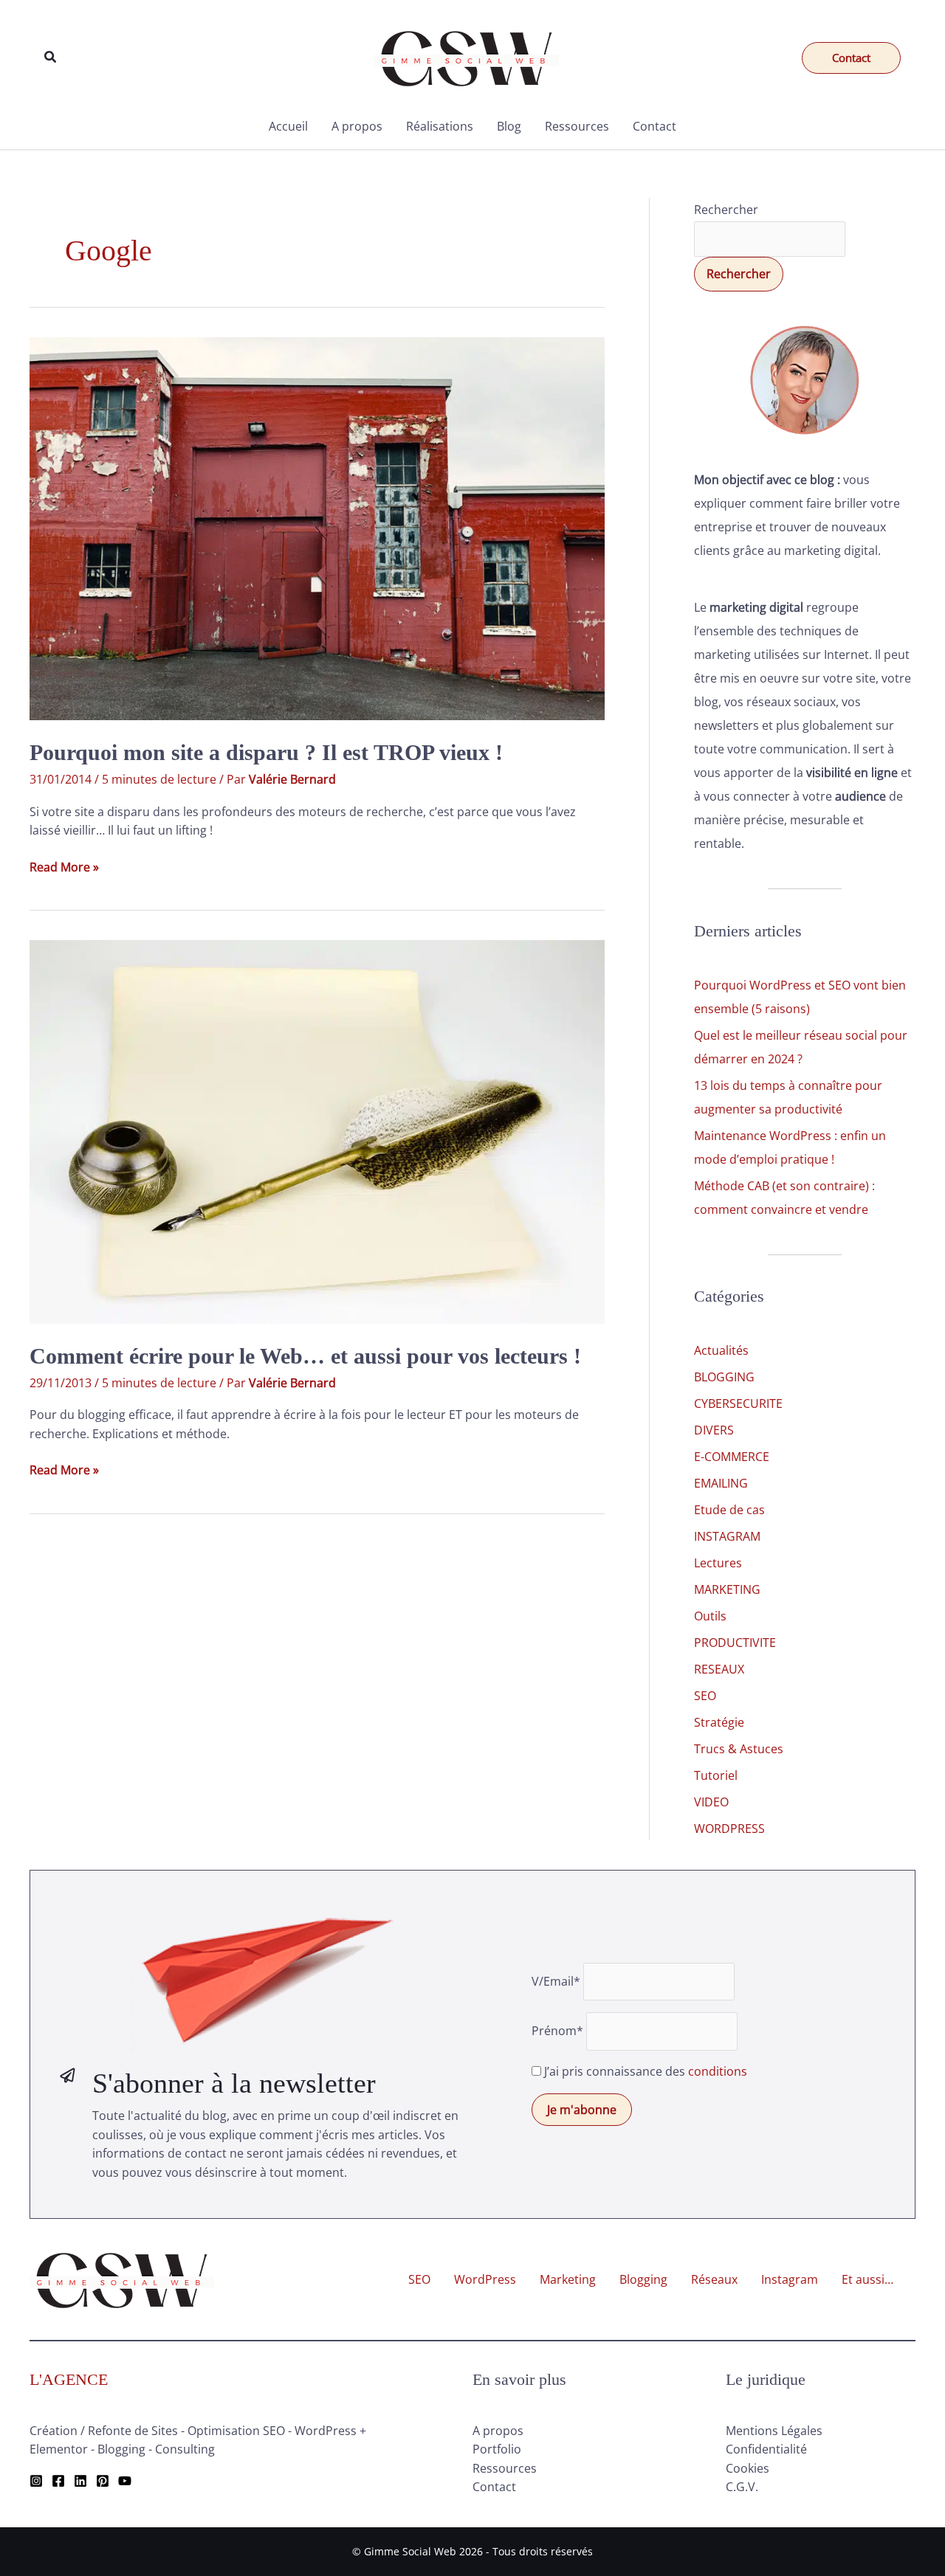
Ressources (577, 126)
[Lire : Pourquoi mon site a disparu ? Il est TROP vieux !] (317, 528)
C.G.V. (742, 2487)
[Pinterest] (103, 2481)
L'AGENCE (69, 2379)
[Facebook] (58, 2481)
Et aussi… (867, 2279)
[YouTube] (125, 2481)
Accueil (288, 126)
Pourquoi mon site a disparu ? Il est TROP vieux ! (266, 752)
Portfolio (497, 2449)
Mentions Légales (774, 2431)
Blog (509, 126)
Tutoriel (716, 1775)
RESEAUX (719, 1669)
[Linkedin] (80, 2481)
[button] (51, 58)
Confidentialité (766, 2449)
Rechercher (726, 210)
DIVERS (714, 1430)
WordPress (485, 2279)
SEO (705, 1696)
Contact (654, 126)
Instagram (790, 2279)
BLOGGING (724, 1377)
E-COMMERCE (732, 1457)
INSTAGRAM (727, 1536)
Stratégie (719, 1722)
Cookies (748, 2468)
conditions (718, 2071)
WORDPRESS (729, 1829)
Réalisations (440, 126)
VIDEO (711, 1802)
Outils (710, 1616)
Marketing (568, 2279)
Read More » (64, 867)
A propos (357, 126)
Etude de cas (729, 1510)
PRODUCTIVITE (735, 1643)
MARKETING (727, 1589)
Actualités (721, 1350)
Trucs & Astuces (739, 1749)
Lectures (718, 1563)
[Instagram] (36, 2481)
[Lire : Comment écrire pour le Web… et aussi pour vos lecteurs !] (317, 1130)
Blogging (643, 2279)
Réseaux (714, 2279)
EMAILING (721, 1483)
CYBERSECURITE (738, 1403)
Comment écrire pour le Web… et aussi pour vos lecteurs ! (305, 1356)
